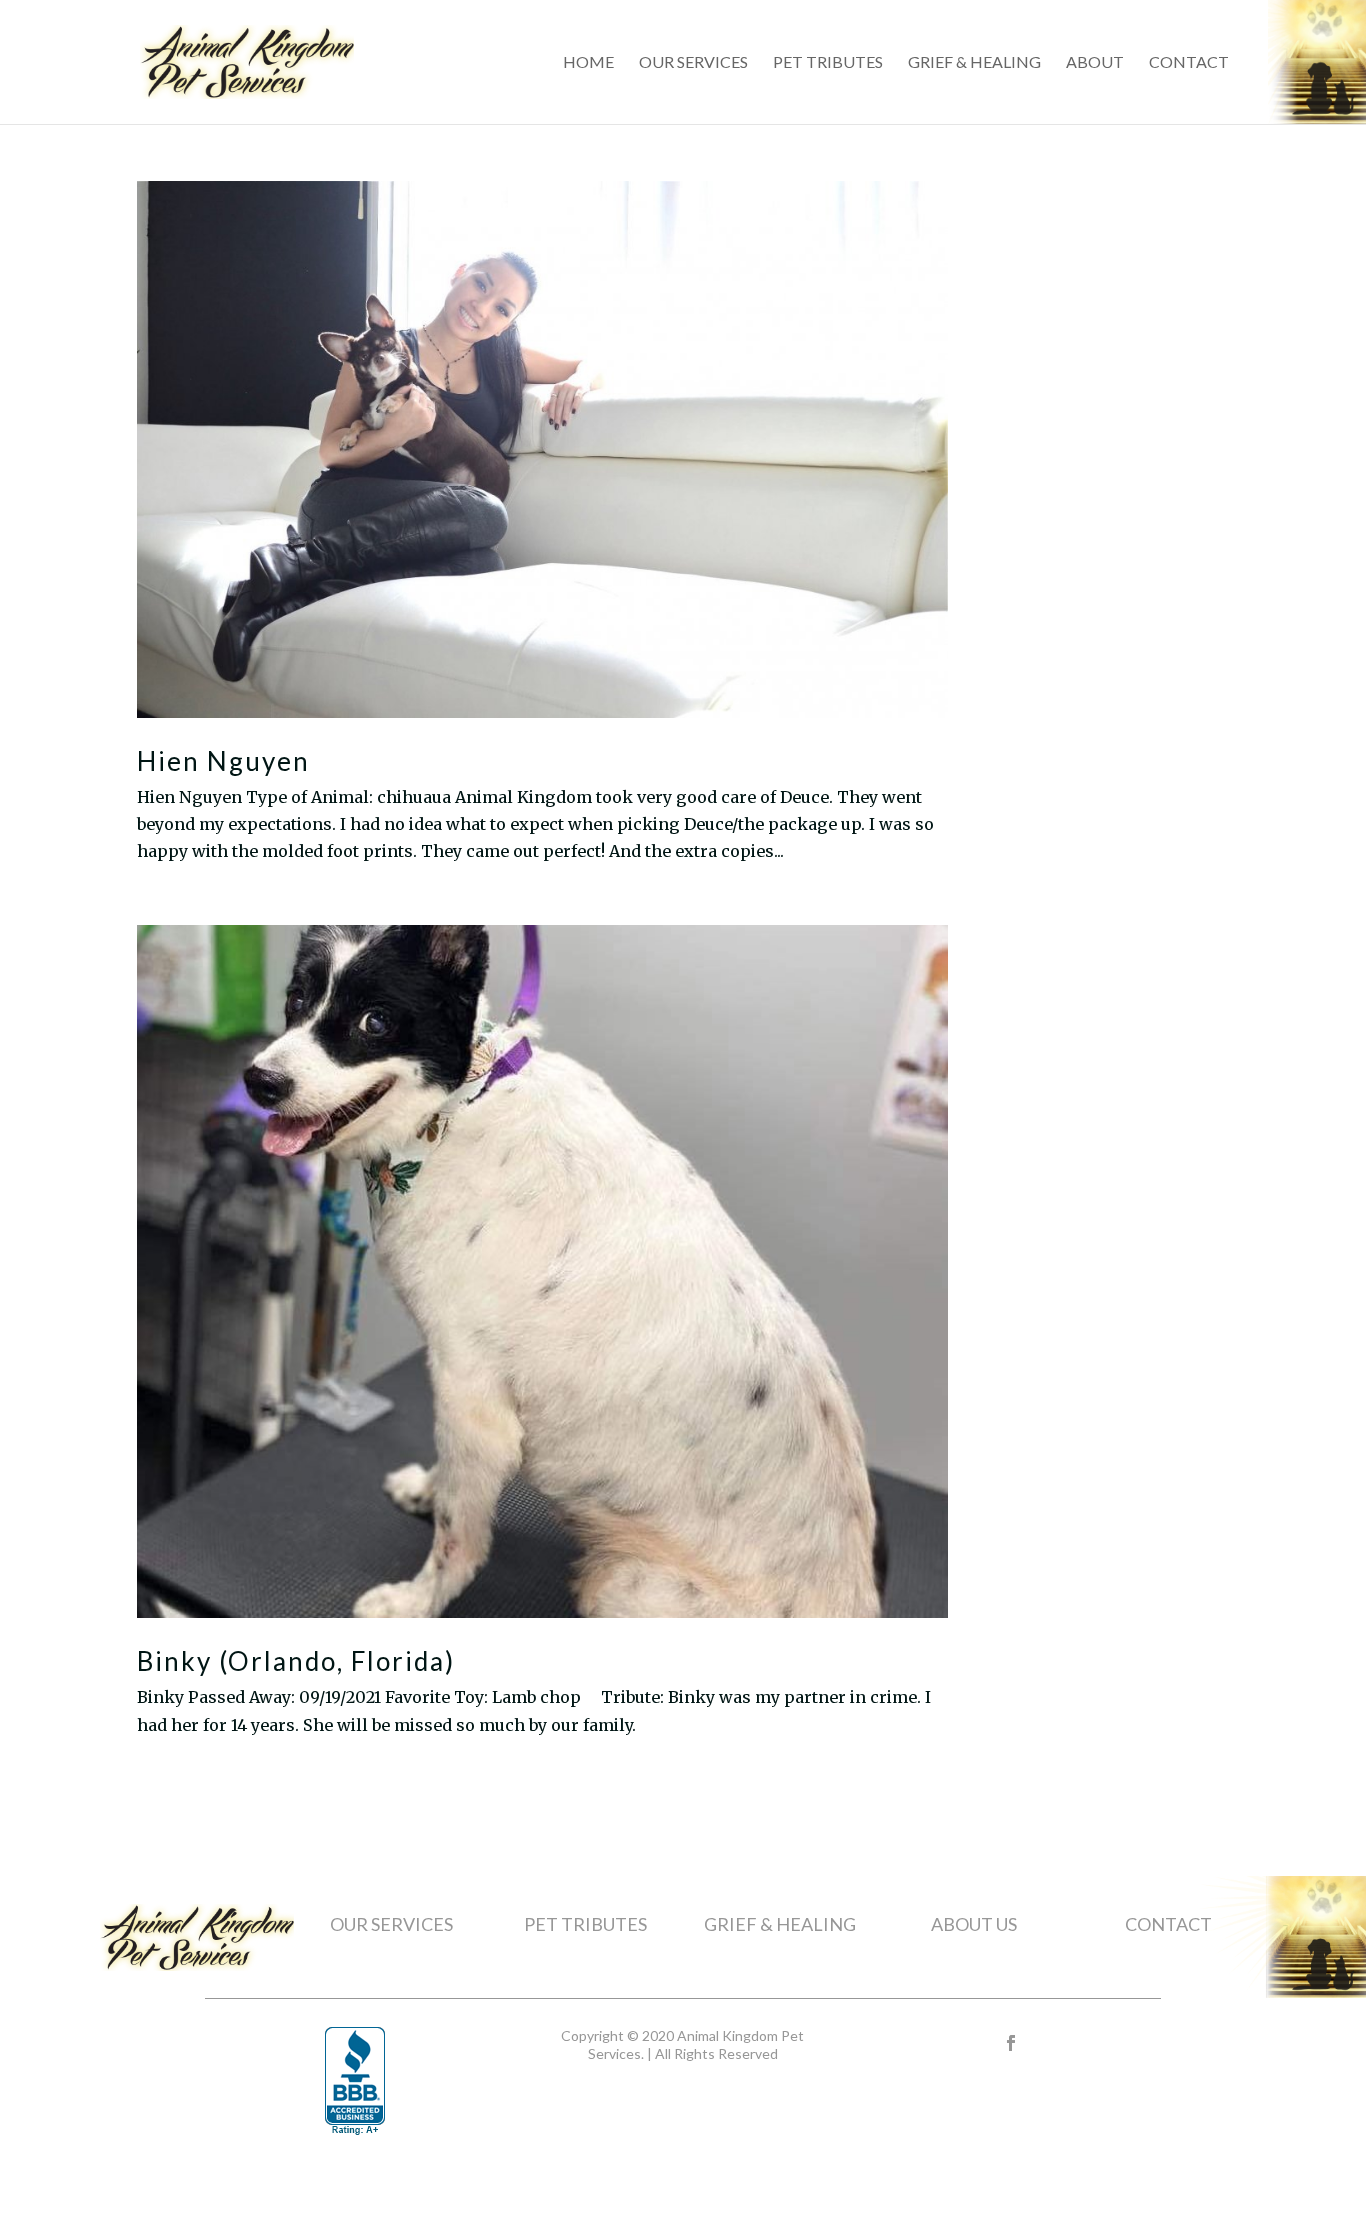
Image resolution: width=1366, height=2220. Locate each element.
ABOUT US (974, 1924)
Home (588, 63)
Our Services (693, 63)
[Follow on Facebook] (1011, 2043)
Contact (1189, 63)
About (1095, 63)
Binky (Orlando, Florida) (296, 1661)
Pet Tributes (828, 63)
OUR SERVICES (391, 1924)
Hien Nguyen (223, 761)
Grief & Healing (974, 63)
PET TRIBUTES (585, 1924)
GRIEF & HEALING (780, 1924)
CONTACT (1168, 1924)
